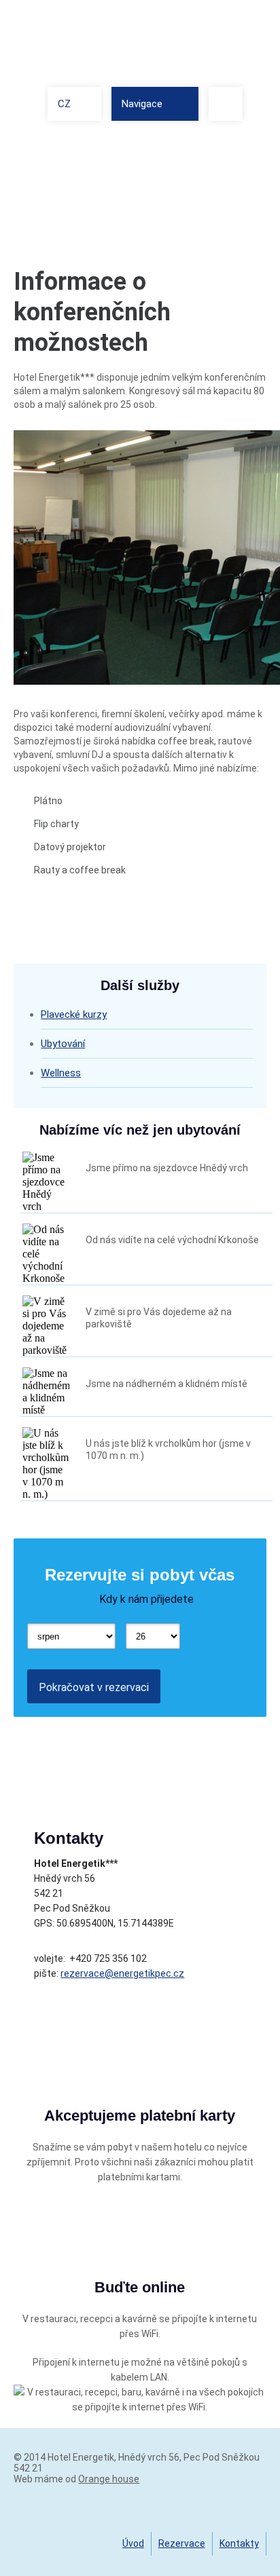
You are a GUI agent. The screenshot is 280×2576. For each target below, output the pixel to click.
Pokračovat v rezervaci (94, 1687)
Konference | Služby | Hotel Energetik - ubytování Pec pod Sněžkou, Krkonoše (102, 39)
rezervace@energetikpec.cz (122, 1973)
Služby (171, 150)
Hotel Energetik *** (99, 150)
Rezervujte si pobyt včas (140, 1575)
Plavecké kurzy (74, 1015)
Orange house (109, 2479)
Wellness (61, 1073)
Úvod (133, 2543)
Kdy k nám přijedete (146, 1599)
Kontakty (239, 2543)
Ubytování (63, 1044)
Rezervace (182, 2543)
